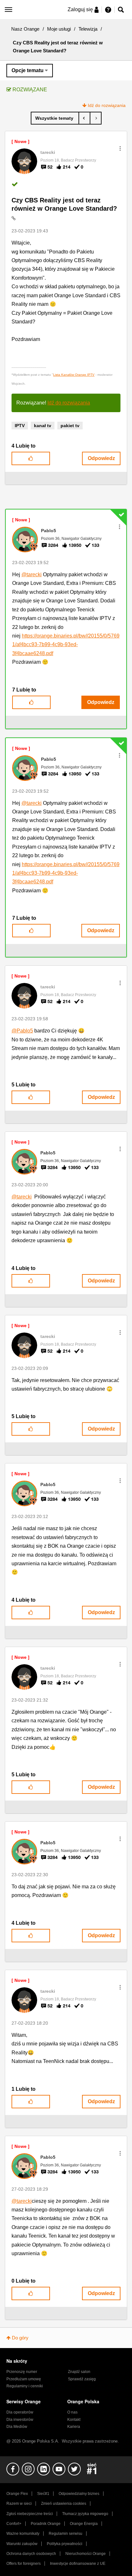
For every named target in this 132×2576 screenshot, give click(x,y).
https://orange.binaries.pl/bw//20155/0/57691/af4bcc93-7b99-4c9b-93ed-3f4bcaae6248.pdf (66, 645)
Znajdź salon (79, 2372)
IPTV (20, 426)
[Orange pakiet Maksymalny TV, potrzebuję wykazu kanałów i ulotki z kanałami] (96, 118)
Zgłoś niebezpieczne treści (30, 2514)
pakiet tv (70, 426)
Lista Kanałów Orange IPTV (74, 375)
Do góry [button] (20, 2338)
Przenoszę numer (22, 2372)
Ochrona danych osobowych (31, 2554)
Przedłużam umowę (24, 2379)
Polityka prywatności (65, 2544)
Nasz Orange (25, 29)
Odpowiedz (101, 458)
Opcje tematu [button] (28, 70)
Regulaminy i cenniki (25, 2386)
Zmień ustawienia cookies (64, 2504)
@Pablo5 (22, 1031)
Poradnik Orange (46, 2524)
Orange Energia (84, 2524)
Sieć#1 (43, 2494)
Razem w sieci (19, 2504)
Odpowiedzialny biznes (79, 2494)
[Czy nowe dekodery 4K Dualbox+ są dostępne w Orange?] (84, 118)
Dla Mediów (17, 2427)
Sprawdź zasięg (82, 2379)
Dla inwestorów (20, 2420)
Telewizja (88, 29)
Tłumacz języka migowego (85, 2514)
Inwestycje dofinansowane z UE (78, 2564)
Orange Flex (17, 2494)
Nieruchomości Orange (86, 2554)
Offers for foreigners (24, 2564)
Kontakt (74, 2420)
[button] (120, 148)
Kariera (74, 2427)
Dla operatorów (20, 2412)
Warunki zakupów (22, 2544)
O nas (72, 2412)
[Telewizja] (55, 118)
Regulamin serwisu (66, 2534)
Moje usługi (59, 29)
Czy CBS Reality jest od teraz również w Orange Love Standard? (64, 204)
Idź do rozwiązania (107, 105)
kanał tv (43, 426)
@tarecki (32, 574)
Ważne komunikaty (23, 2534)
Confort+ (14, 2524)
